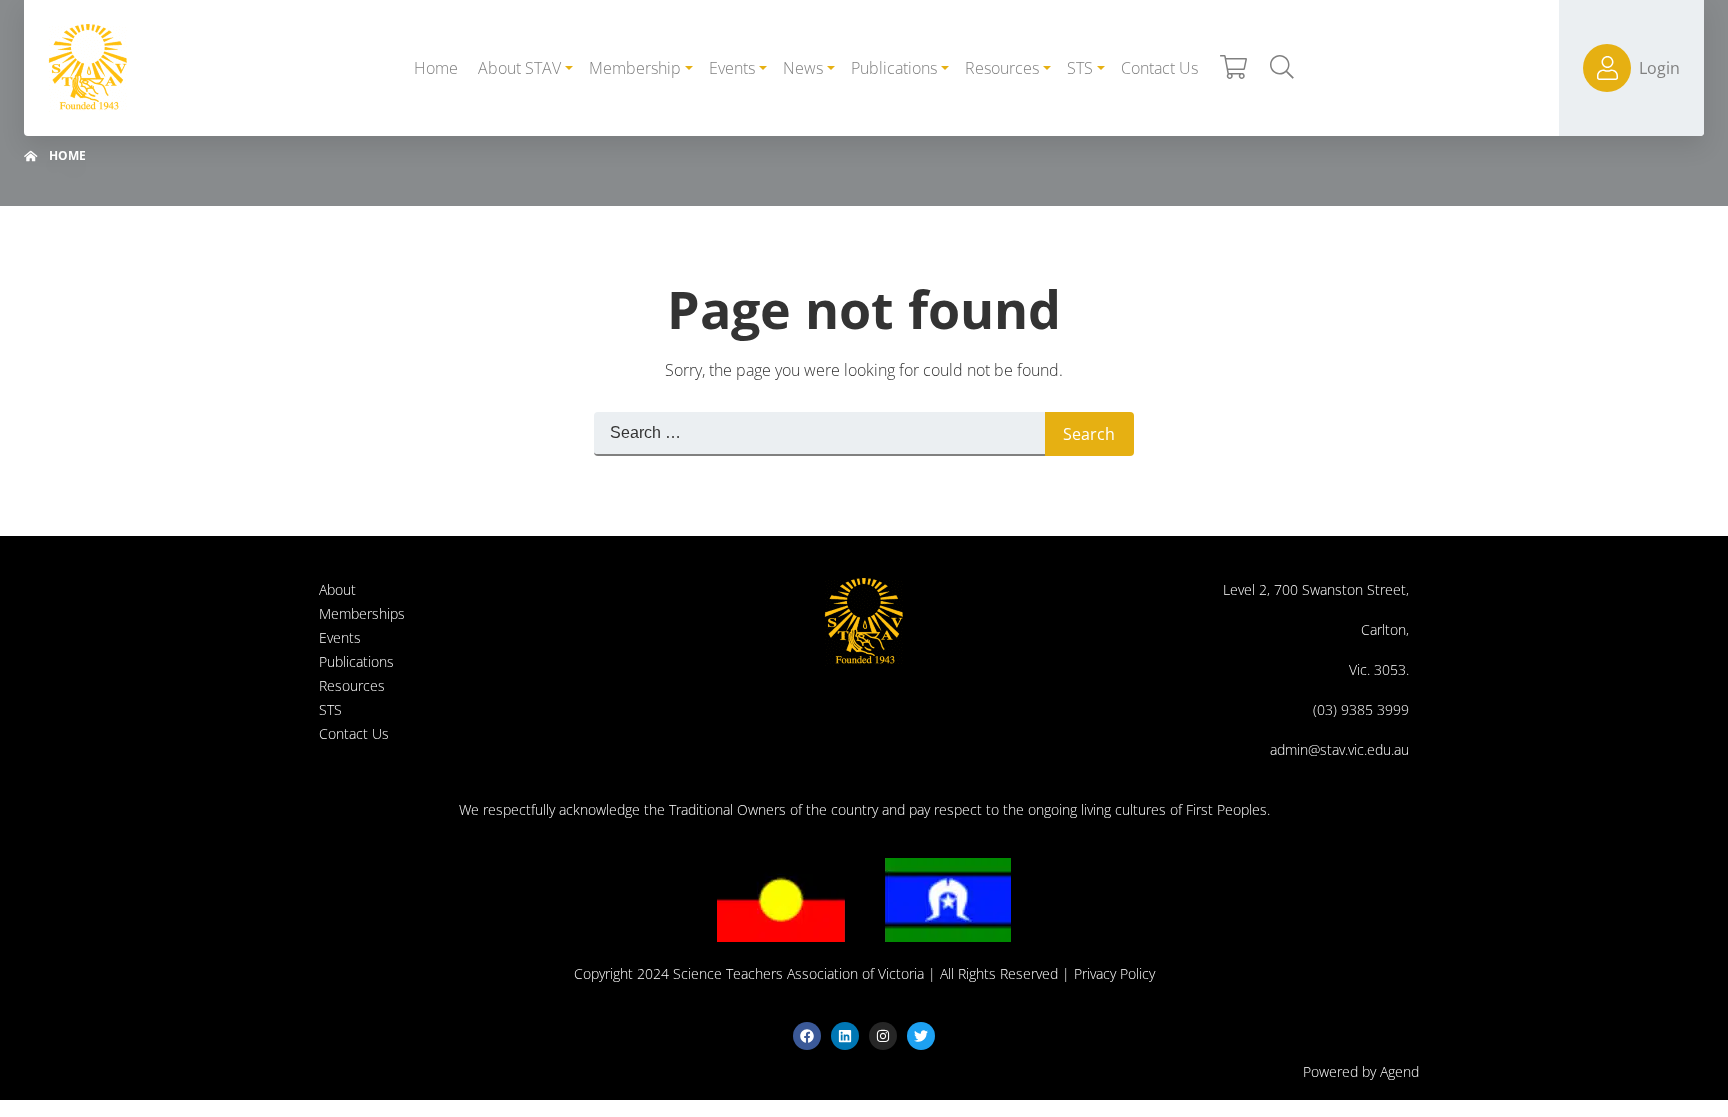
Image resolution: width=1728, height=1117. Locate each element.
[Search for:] (819, 434)
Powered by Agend (1361, 1071)
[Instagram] (883, 1036)
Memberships (362, 613)
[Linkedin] (845, 1036)
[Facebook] (807, 1036)
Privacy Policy (1114, 973)
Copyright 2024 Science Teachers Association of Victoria (749, 973)
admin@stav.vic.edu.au (1339, 749)
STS (330, 709)
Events (340, 637)
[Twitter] (921, 1036)
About (337, 589)
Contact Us (354, 733)
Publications (356, 661)
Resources (352, 685)
